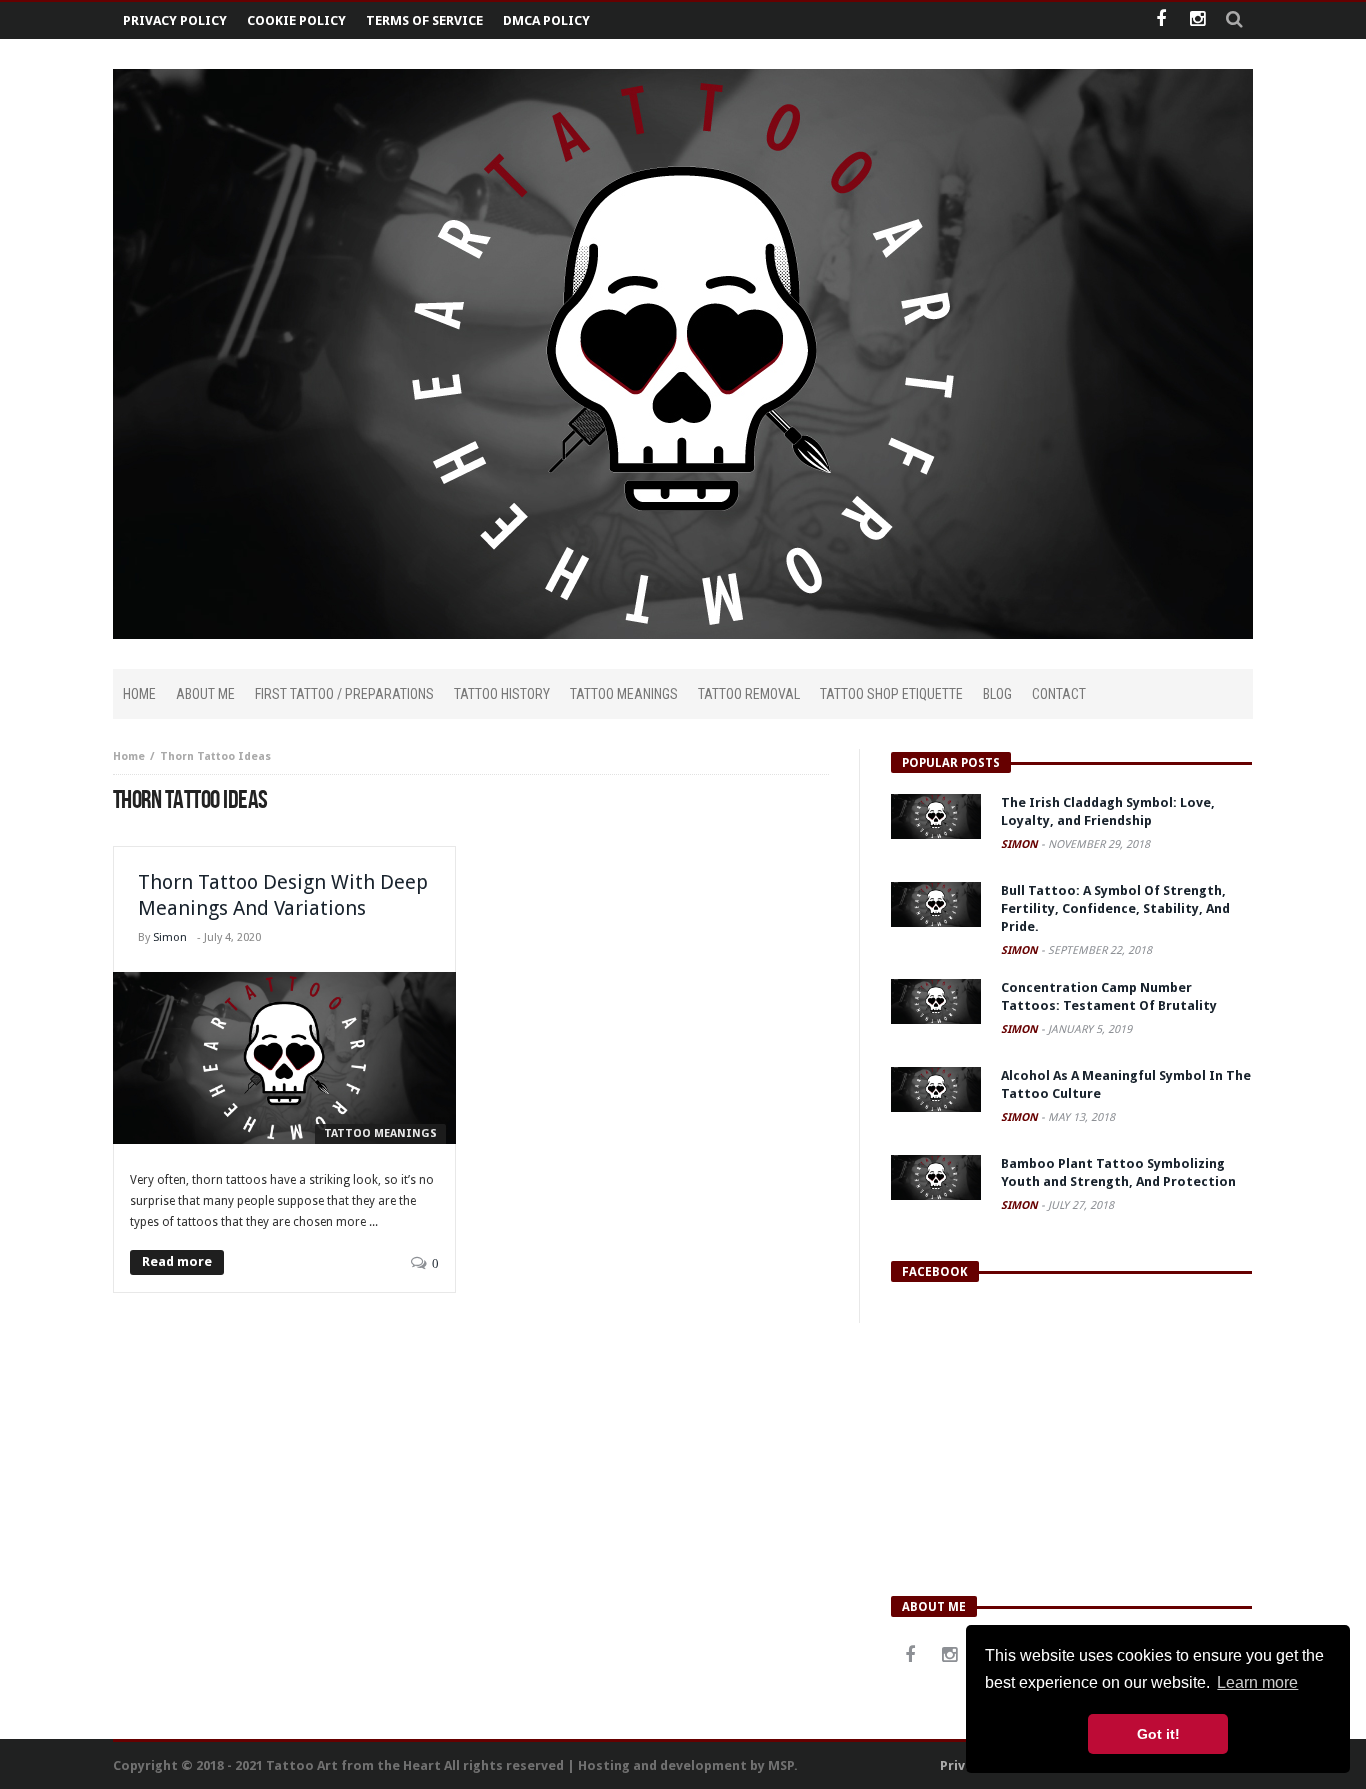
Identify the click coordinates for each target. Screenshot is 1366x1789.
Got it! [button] (1158, 1734)
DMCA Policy (546, 20)
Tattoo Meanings (380, 1133)
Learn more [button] (1257, 1682)
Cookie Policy (296, 20)
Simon (170, 937)
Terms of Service (424, 20)
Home (129, 756)
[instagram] (1197, 20)
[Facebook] (1160, 20)
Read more (177, 1261)
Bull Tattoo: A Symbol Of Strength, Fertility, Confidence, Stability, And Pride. (1115, 908)
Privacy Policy (175, 20)
